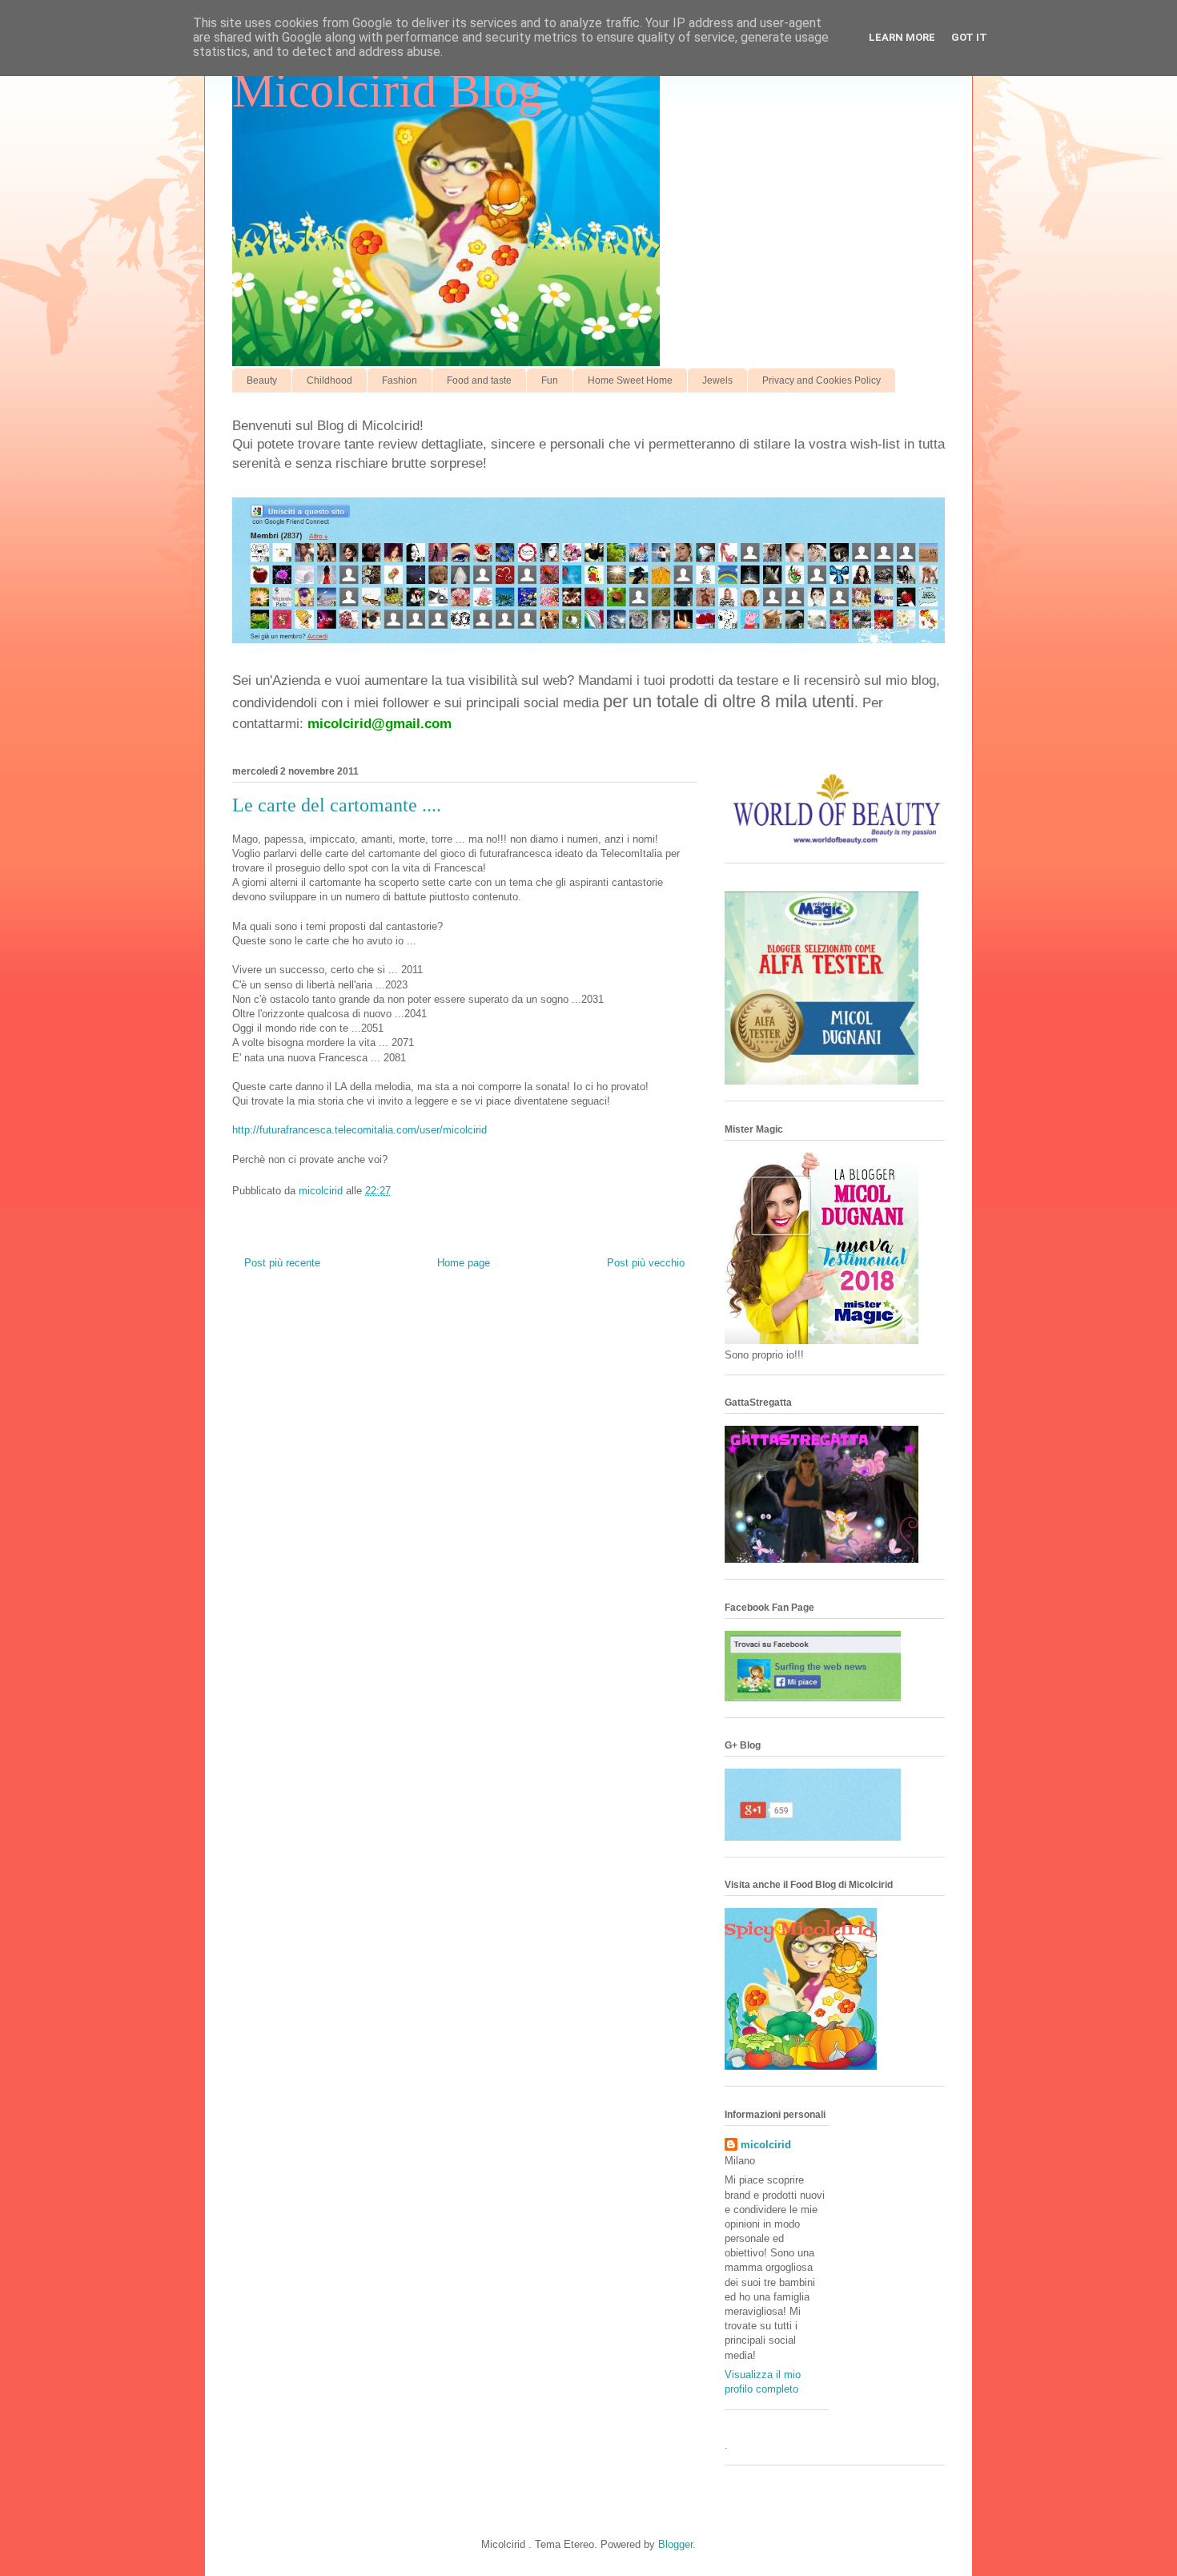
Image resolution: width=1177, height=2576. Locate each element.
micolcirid (766, 2145)
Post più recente (282, 1263)
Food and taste (479, 380)
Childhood (329, 380)
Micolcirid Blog (387, 91)
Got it (969, 37)
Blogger (675, 2544)
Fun (550, 380)
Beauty (262, 380)
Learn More (902, 37)
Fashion (400, 380)
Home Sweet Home (630, 380)
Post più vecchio (646, 1263)
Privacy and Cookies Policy (821, 380)
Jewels (717, 380)
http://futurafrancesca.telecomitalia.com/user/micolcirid (360, 1130)
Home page (464, 1263)
